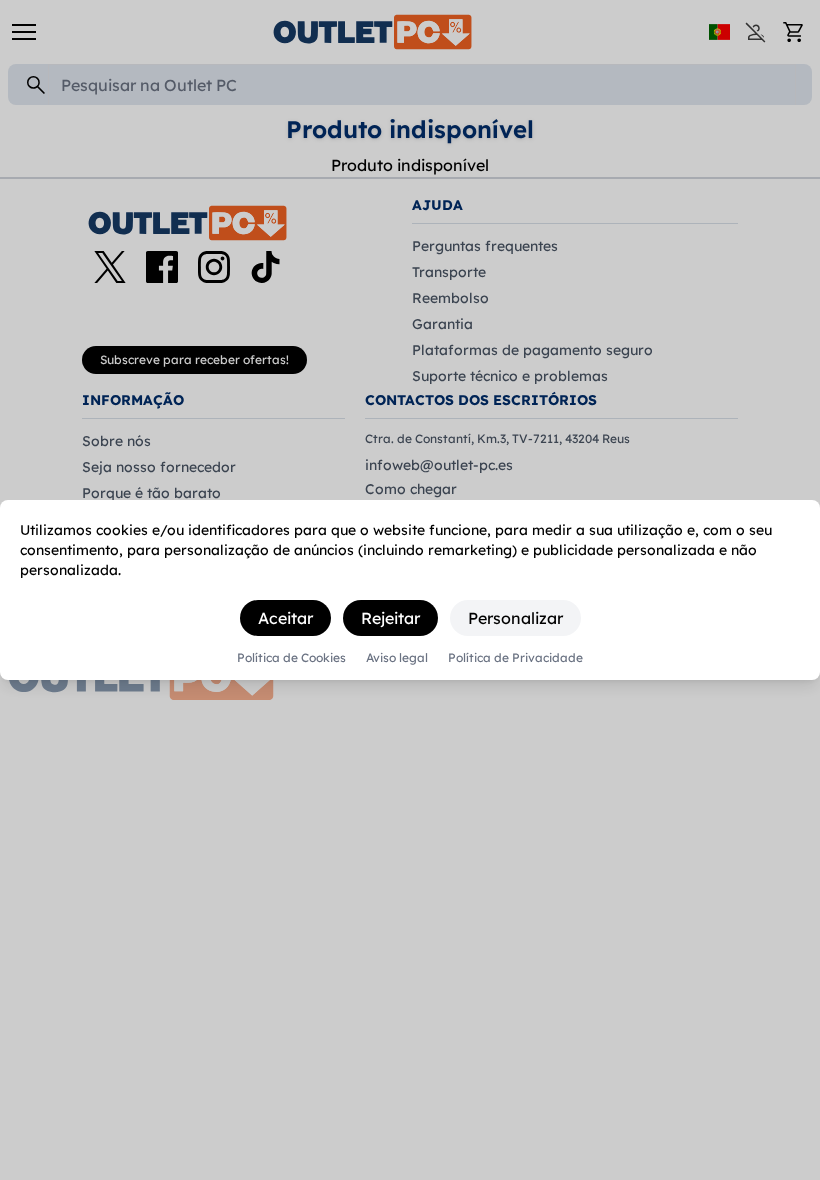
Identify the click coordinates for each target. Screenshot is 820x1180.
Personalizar (515, 618)
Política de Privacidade (515, 658)
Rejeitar (390, 618)
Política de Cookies (291, 658)
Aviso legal (397, 658)
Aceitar (285, 618)
